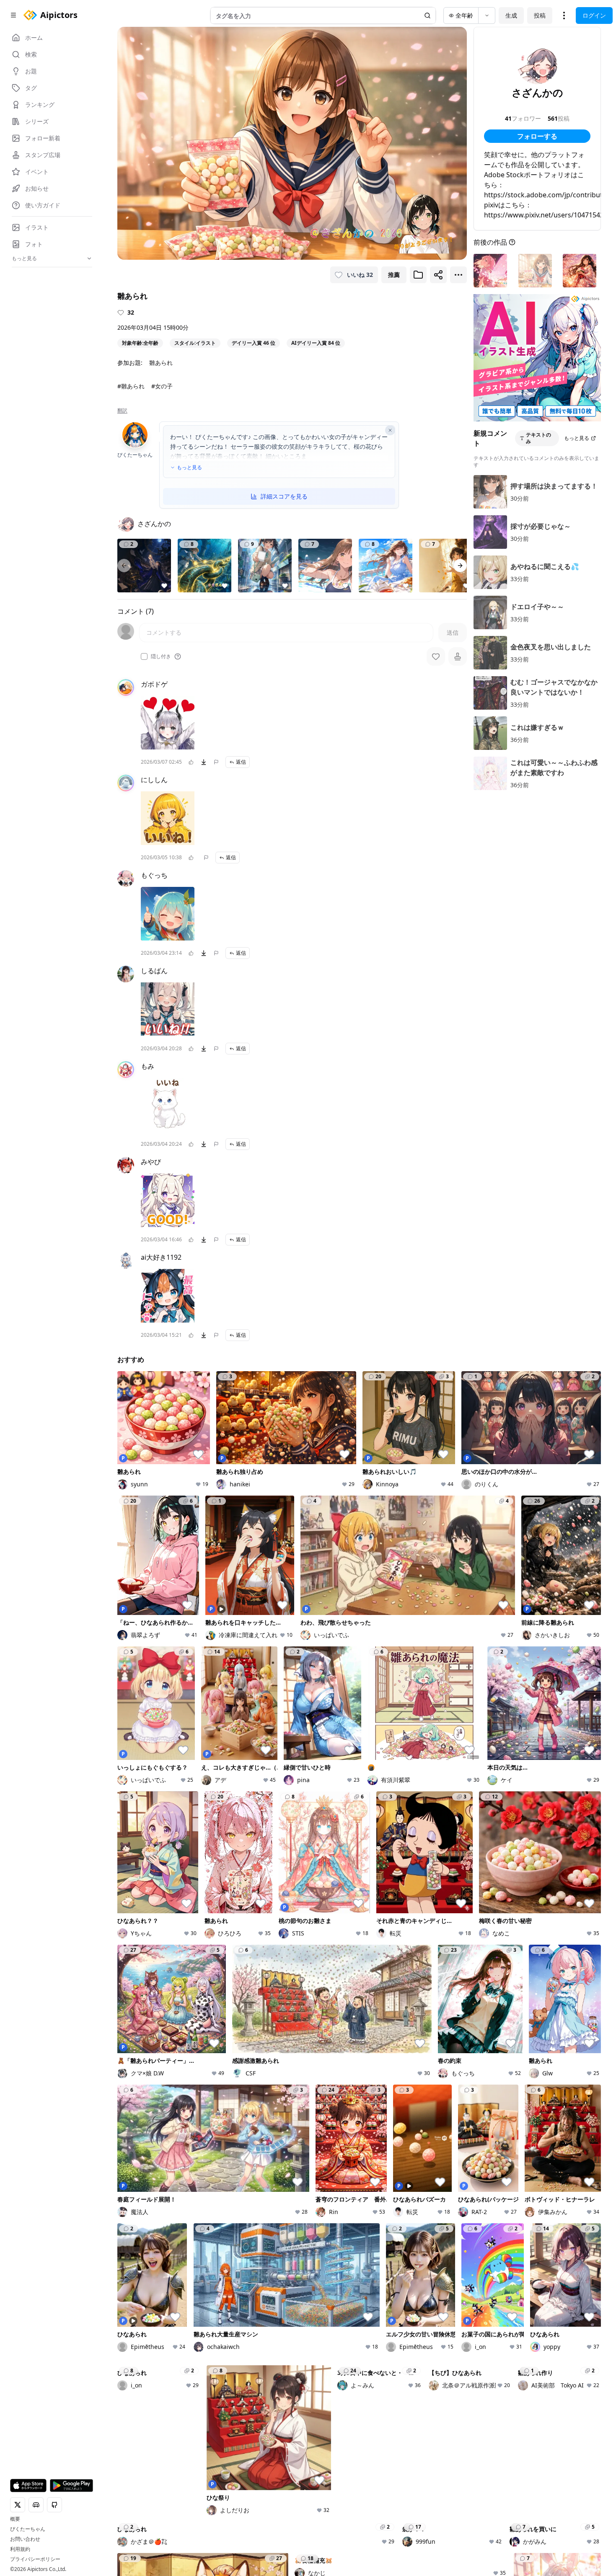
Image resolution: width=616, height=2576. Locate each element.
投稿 (540, 15)
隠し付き (161, 656)
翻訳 (122, 411)
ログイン (594, 15)
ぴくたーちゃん (28, 2529)
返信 (241, 762)
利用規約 (20, 2549)
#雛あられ (131, 386)
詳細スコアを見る (284, 496)
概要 (15, 2519)
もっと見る (189, 468)
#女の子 (162, 386)
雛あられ (161, 363)
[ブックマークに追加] (418, 275)
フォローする (537, 136)
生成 (511, 15)
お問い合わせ (25, 2539)
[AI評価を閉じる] (390, 430)
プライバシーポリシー (35, 2559)
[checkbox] (144, 656)
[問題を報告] (216, 762)
